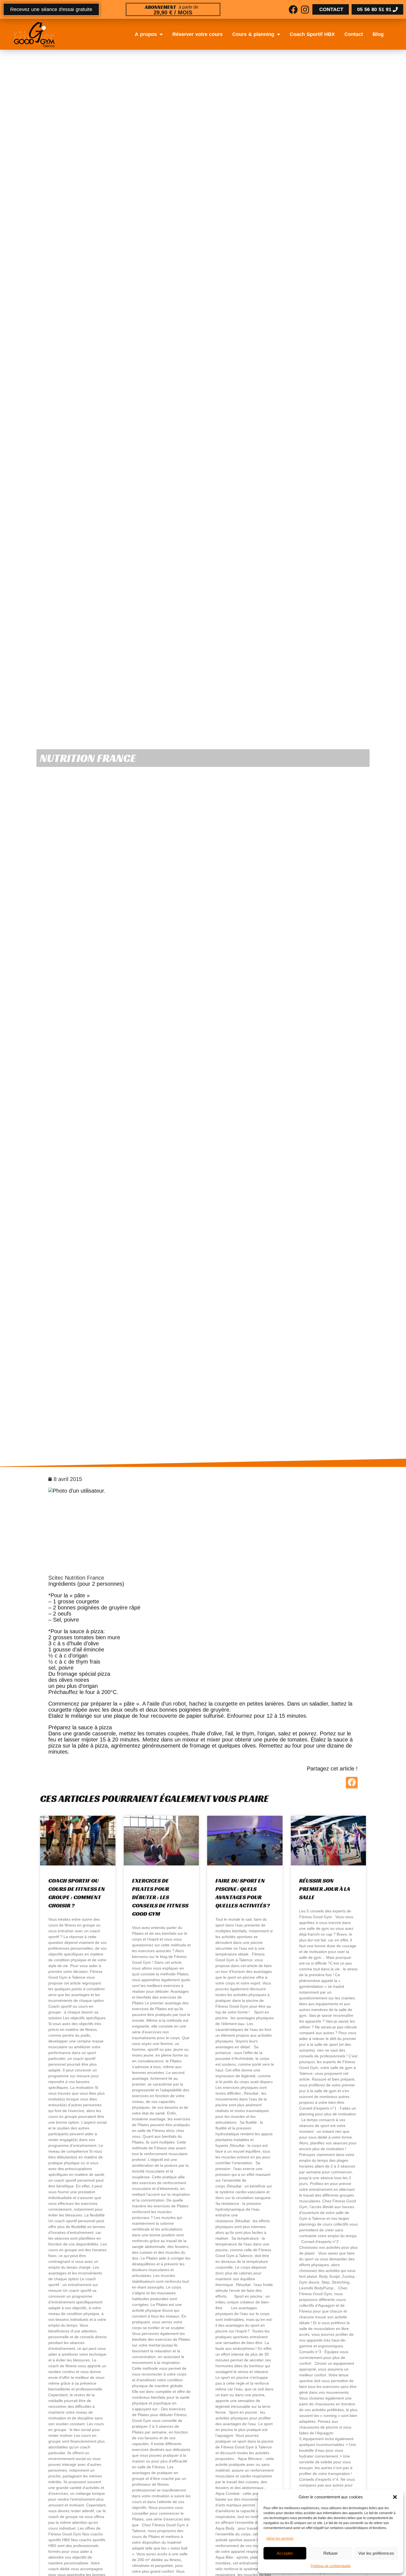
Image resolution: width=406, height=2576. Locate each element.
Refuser (331, 2553)
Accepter (285, 2553)
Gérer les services (280, 2538)
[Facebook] (293, 10)
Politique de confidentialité (331, 2566)
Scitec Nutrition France (76, 1578)
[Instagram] (305, 10)
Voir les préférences (376, 2553)
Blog (378, 34)
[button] (395, 2497)
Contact (354, 34)
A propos (146, 34)
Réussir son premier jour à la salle (325, 1889)
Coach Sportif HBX (312, 34)
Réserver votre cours (197, 34)
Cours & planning (253, 34)
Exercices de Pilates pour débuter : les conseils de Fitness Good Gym (160, 1897)
